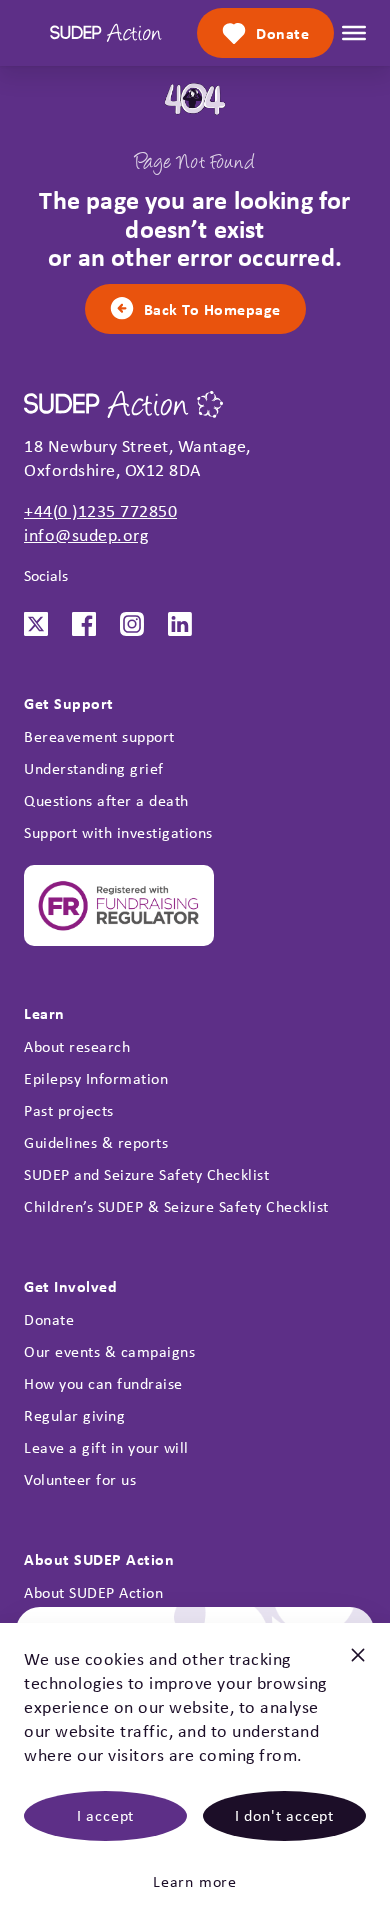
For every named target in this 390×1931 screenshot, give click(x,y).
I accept (105, 1815)
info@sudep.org (86, 535)
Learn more (195, 1881)
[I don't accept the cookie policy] (358, 1663)
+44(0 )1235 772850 (100, 511)
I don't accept (284, 1815)
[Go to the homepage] (106, 33)
